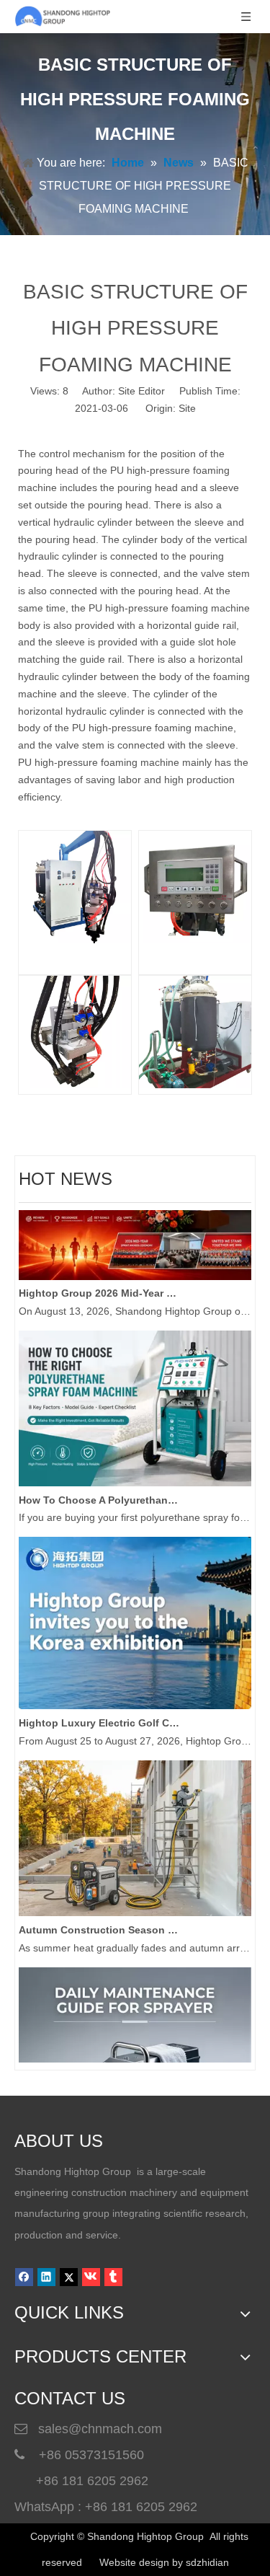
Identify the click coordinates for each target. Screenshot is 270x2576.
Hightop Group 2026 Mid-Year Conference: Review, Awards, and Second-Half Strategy (100, 1284)
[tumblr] (113, 2277)
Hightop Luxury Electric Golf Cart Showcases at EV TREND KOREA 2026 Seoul (100, 1714)
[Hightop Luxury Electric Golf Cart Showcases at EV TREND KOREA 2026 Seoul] (135, 1697)
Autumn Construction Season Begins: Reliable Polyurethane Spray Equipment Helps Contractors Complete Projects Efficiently (100, 1921)
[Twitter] (69, 2277)
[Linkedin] (46, 2277)
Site (187, 408)
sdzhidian (207, 2562)
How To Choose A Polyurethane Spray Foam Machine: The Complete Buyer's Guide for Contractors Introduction (100, 1491)
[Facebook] (24, 2277)
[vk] (91, 2277)
